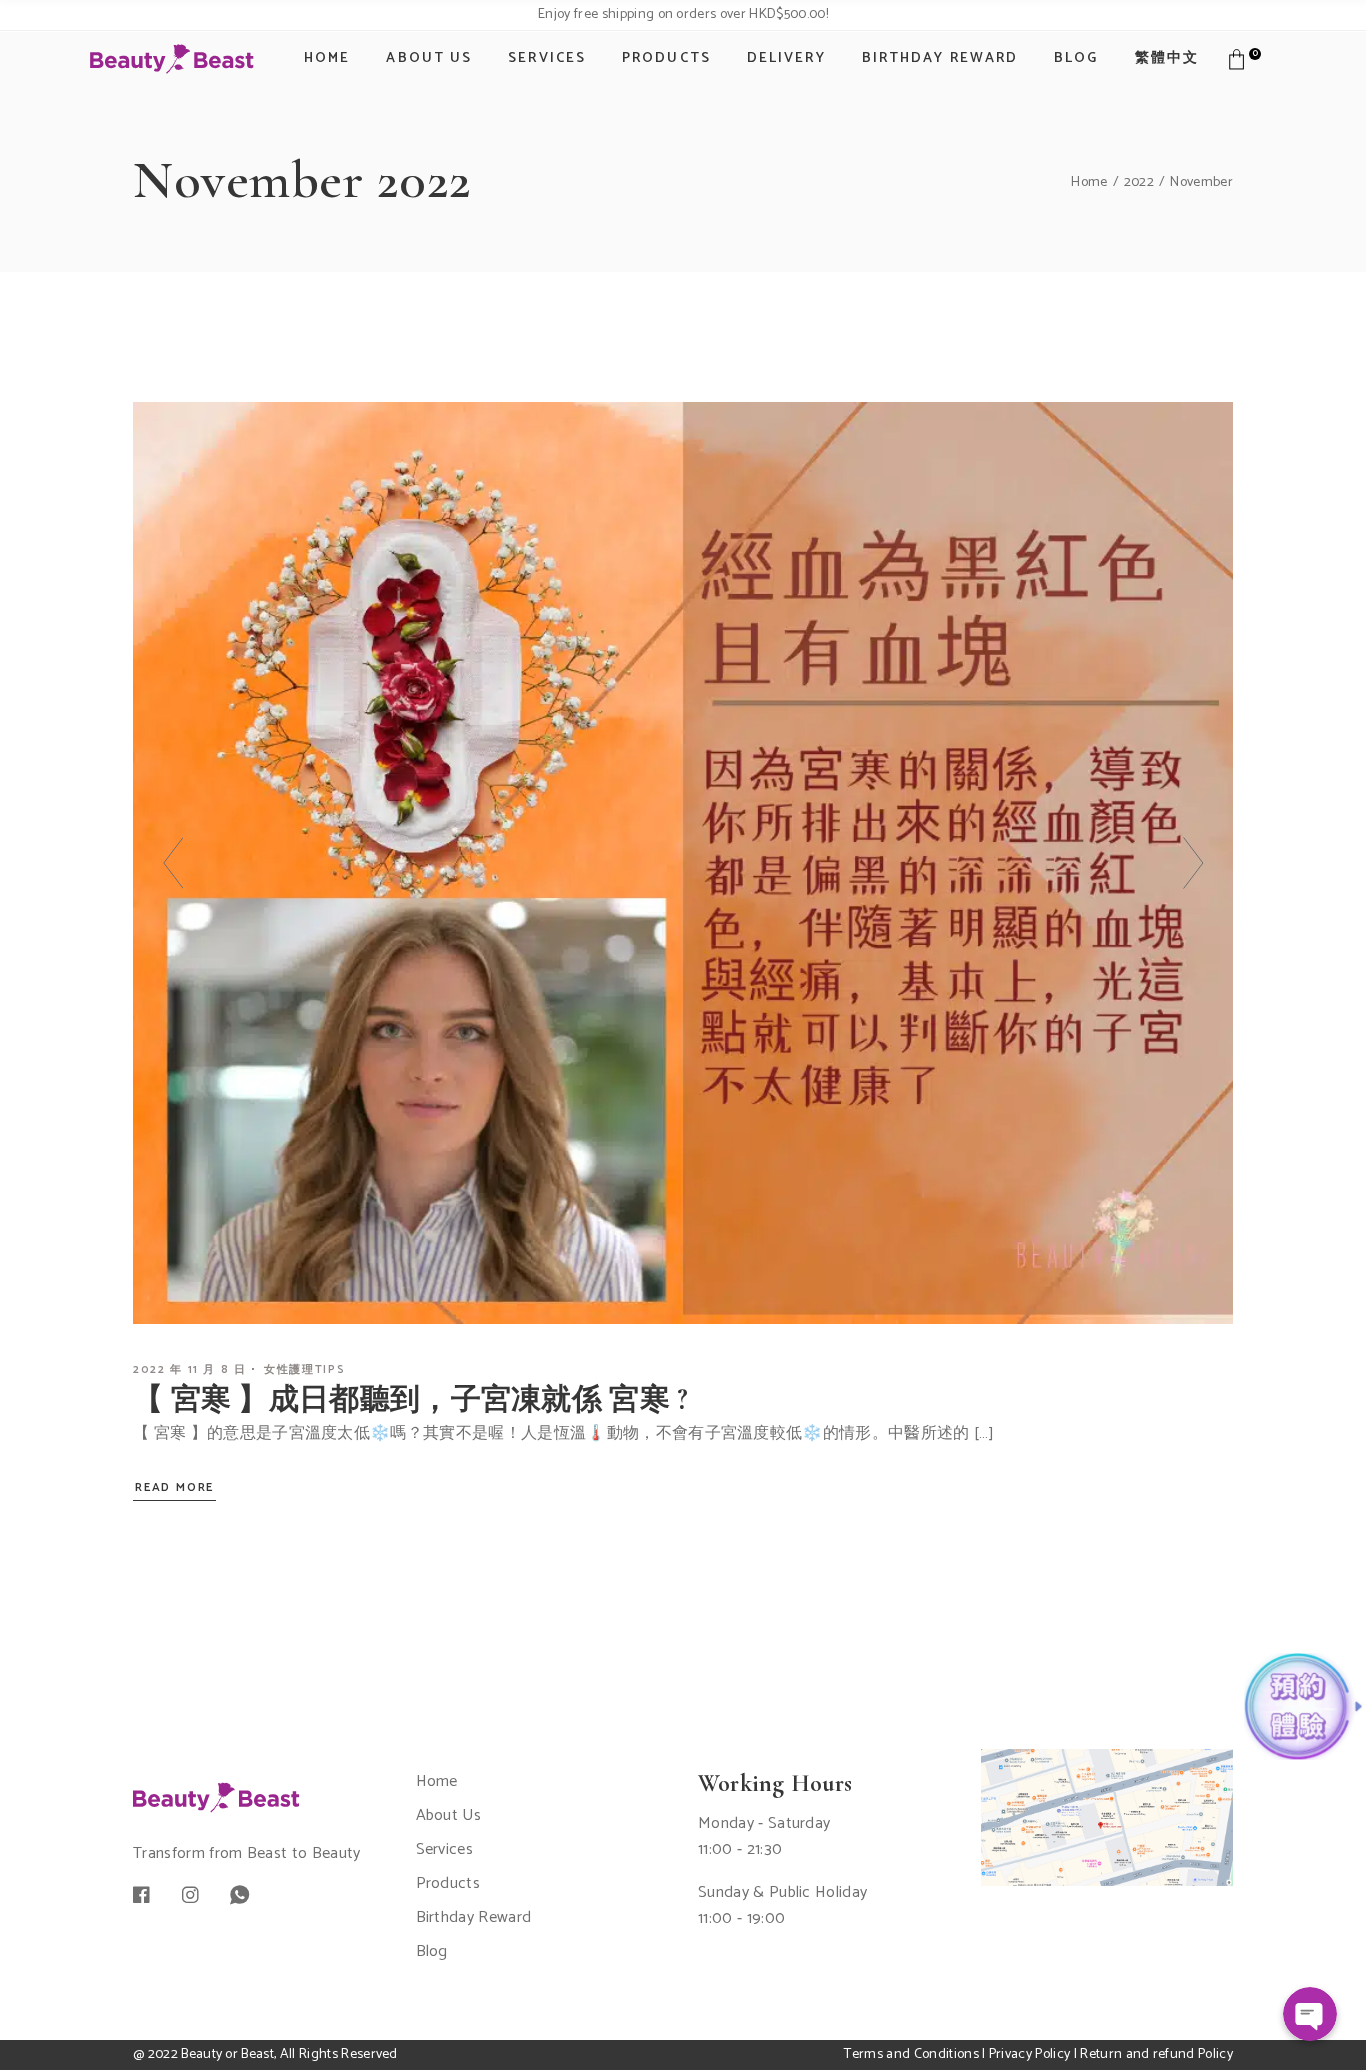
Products (448, 1883)
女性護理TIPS (304, 1370)
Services (445, 1849)
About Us (449, 1815)
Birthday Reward (474, 1917)
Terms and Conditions (911, 2054)
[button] (173, 863)
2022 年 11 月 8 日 (190, 1370)
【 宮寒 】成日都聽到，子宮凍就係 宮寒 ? (411, 1399)
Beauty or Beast (227, 2054)
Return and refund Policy (1156, 2054)
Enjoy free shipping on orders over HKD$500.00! (683, 14)
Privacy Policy (1029, 2054)
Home (437, 1781)
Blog (432, 1951)
